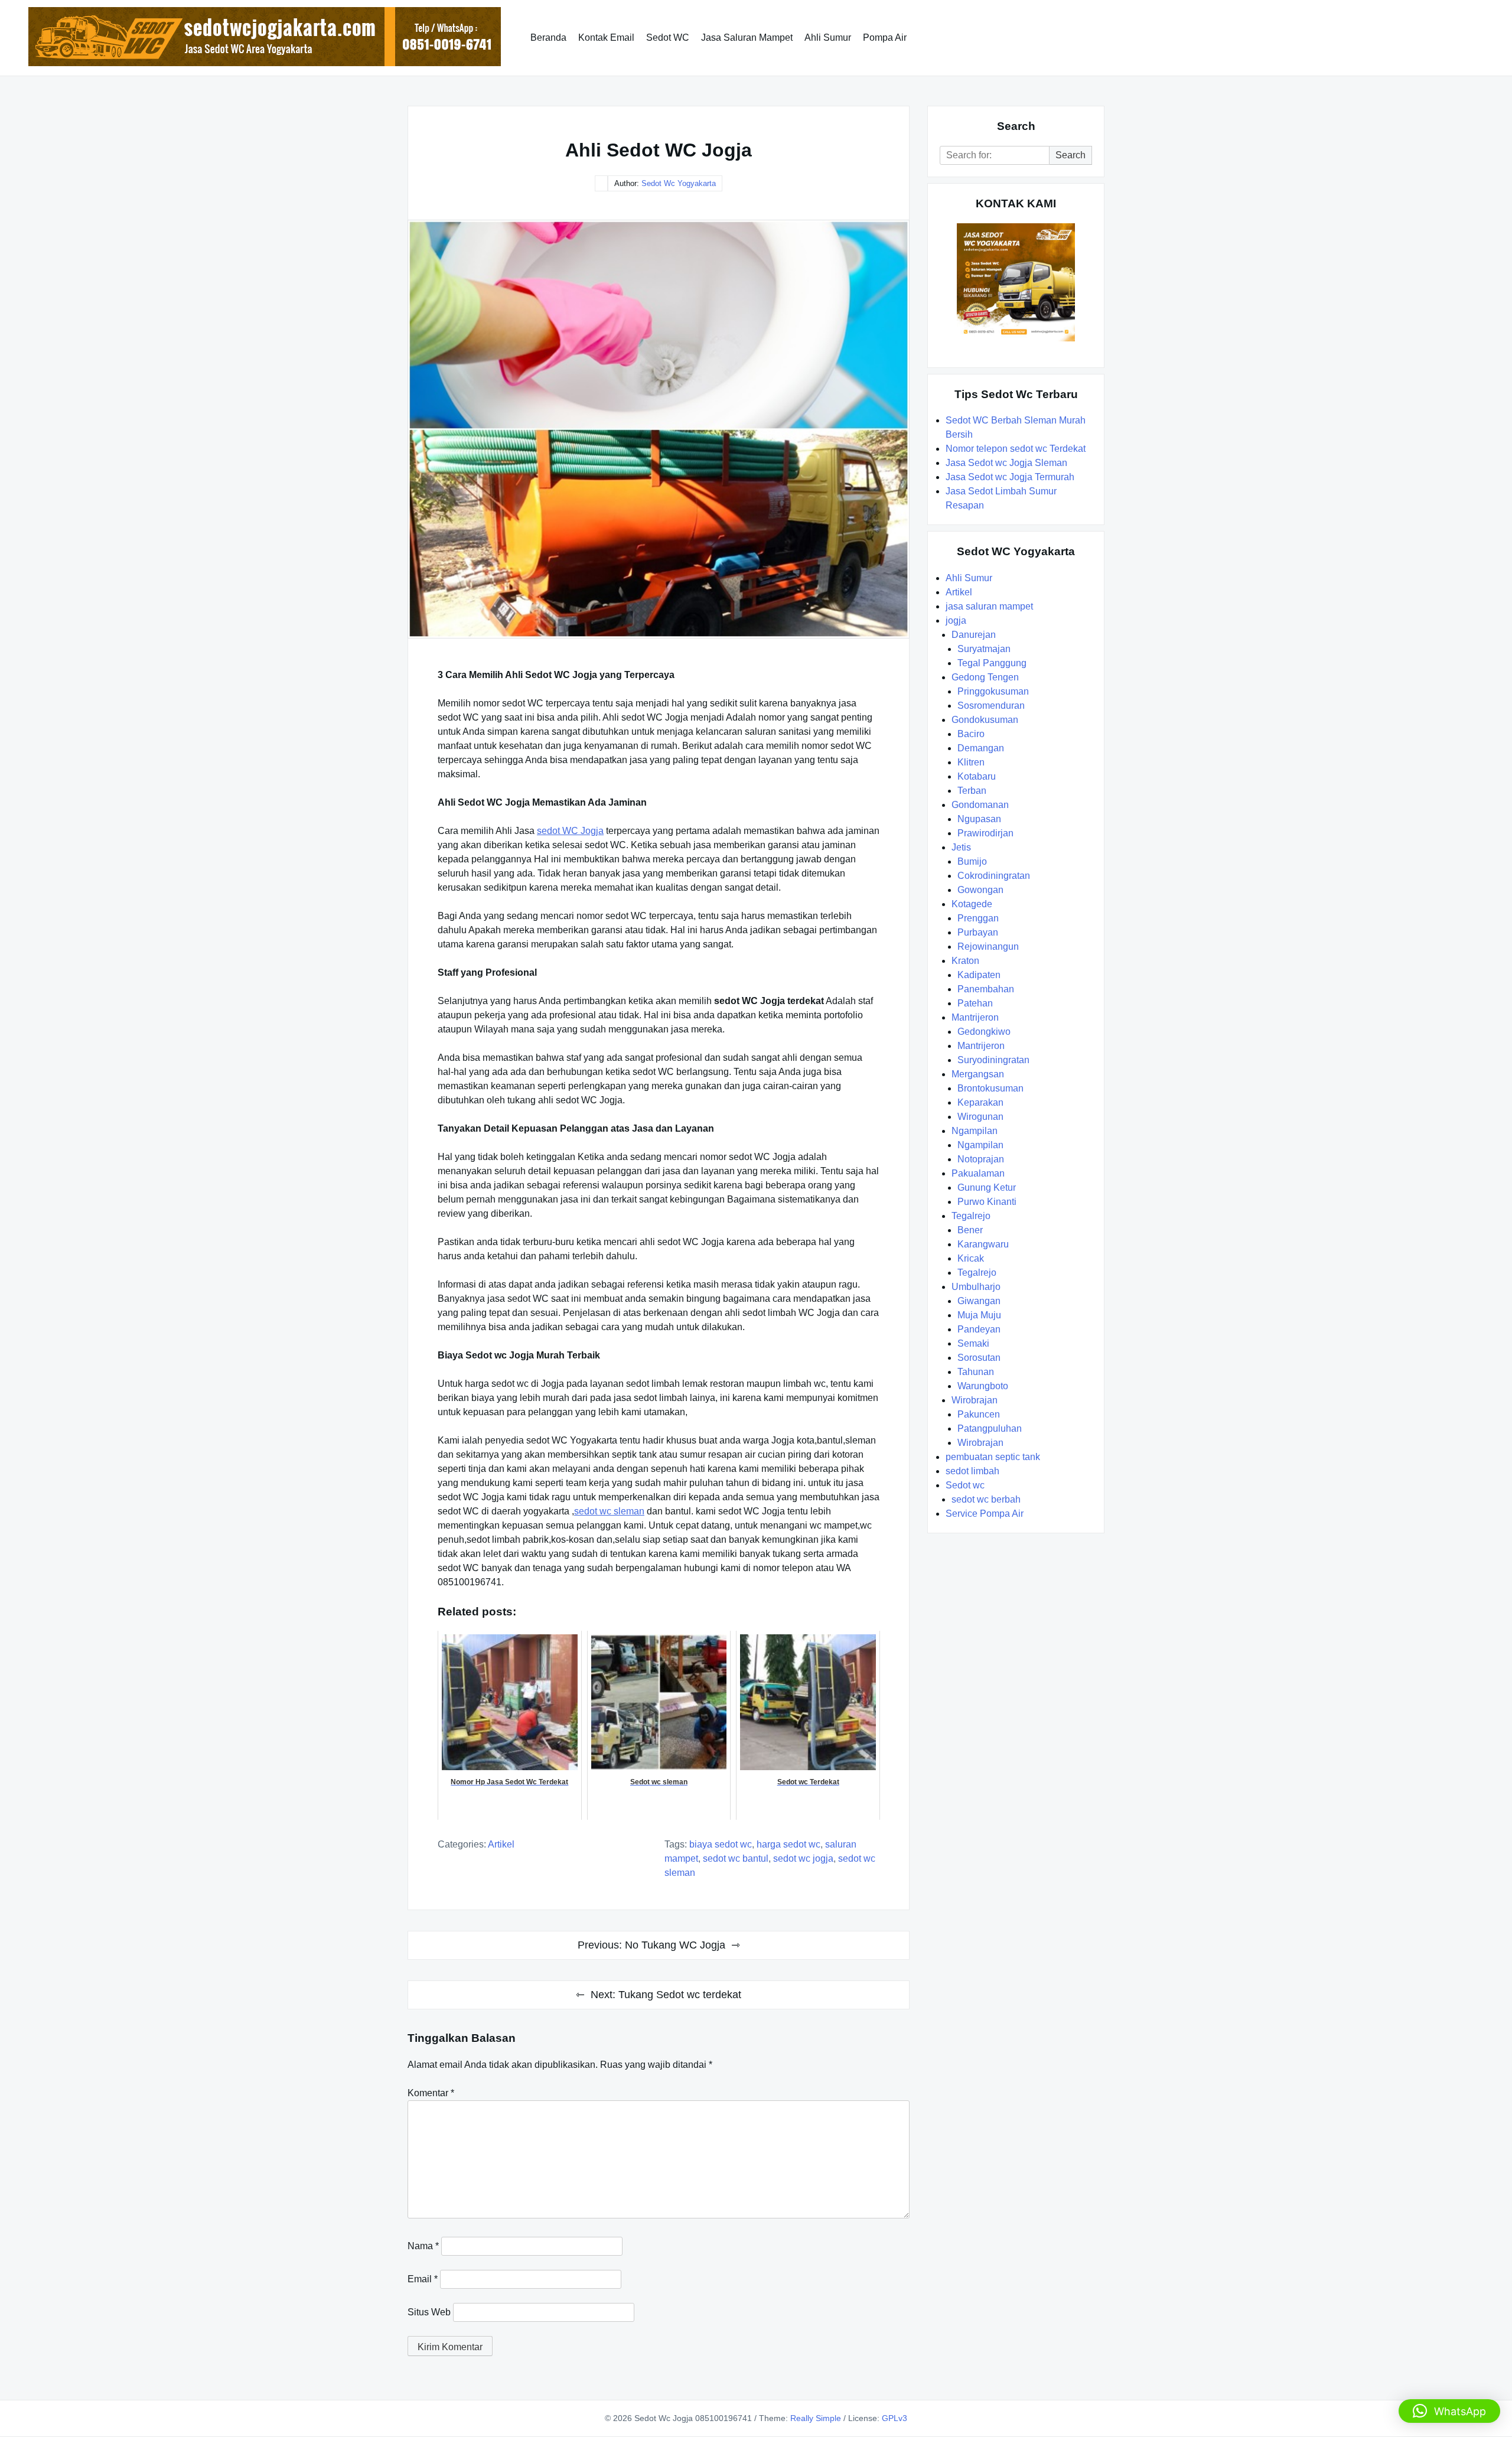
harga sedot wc (788, 1844)
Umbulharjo (976, 1287)
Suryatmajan (984, 649)
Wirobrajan (975, 1400)
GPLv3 (895, 2418)
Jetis (961, 847)
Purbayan (978, 932)
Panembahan (986, 989)
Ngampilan (975, 1131)
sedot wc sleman (609, 1511)
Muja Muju (979, 1315)
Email (423, 2279)
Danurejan (974, 635)
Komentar (431, 2093)
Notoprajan (981, 1159)
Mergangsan (978, 1074)
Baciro (971, 734)
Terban (972, 791)
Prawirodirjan (985, 833)
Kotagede (972, 904)
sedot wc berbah (986, 1499)
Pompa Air (885, 38)
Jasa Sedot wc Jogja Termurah (1010, 477)
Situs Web (429, 2312)
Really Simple (816, 2418)
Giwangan (979, 1301)
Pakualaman (978, 1173)
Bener (970, 1230)
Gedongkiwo (984, 1032)
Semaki (973, 1343)
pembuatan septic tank (993, 1457)
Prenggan (978, 918)
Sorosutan (979, 1358)
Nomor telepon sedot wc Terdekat (1016, 449)
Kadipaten (979, 975)
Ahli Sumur (828, 38)
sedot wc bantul (736, 1858)
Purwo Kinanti (987, 1202)
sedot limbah (972, 1471)
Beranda (548, 38)
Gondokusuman (985, 720)
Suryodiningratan (993, 1060)
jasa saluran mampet (989, 606)
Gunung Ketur (987, 1187)
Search (1071, 155)
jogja (956, 620)
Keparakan (980, 1102)
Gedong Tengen (985, 677)
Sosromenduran (991, 706)
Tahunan (976, 1372)
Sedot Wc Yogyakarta (679, 183)
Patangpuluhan (990, 1428)
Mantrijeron (975, 1017)
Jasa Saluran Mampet (747, 38)
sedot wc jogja (803, 1858)
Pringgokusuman (993, 691)
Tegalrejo (971, 1216)
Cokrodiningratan (994, 876)
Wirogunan (980, 1117)
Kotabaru (977, 776)
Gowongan (980, 890)
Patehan (975, 1003)
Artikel (501, 1844)
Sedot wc (965, 1485)
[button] (1449, 2411)
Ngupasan (979, 819)
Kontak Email (606, 38)
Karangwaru (983, 1244)
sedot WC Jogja (570, 831)
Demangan (981, 748)
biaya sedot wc (721, 1844)
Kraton (965, 961)
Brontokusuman (990, 1088)
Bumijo (972, 861)
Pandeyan (979, 1329)
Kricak (971, 1258)
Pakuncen (979, 1414)
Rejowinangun (988, 947)
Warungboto (983, 1386)
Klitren (971, 762)
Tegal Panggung (992, 663)
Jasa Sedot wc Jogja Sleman (1006, 463)
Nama (423, 2246)
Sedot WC (668, 38)
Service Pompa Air (985, 1514)
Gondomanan (980, 805)
